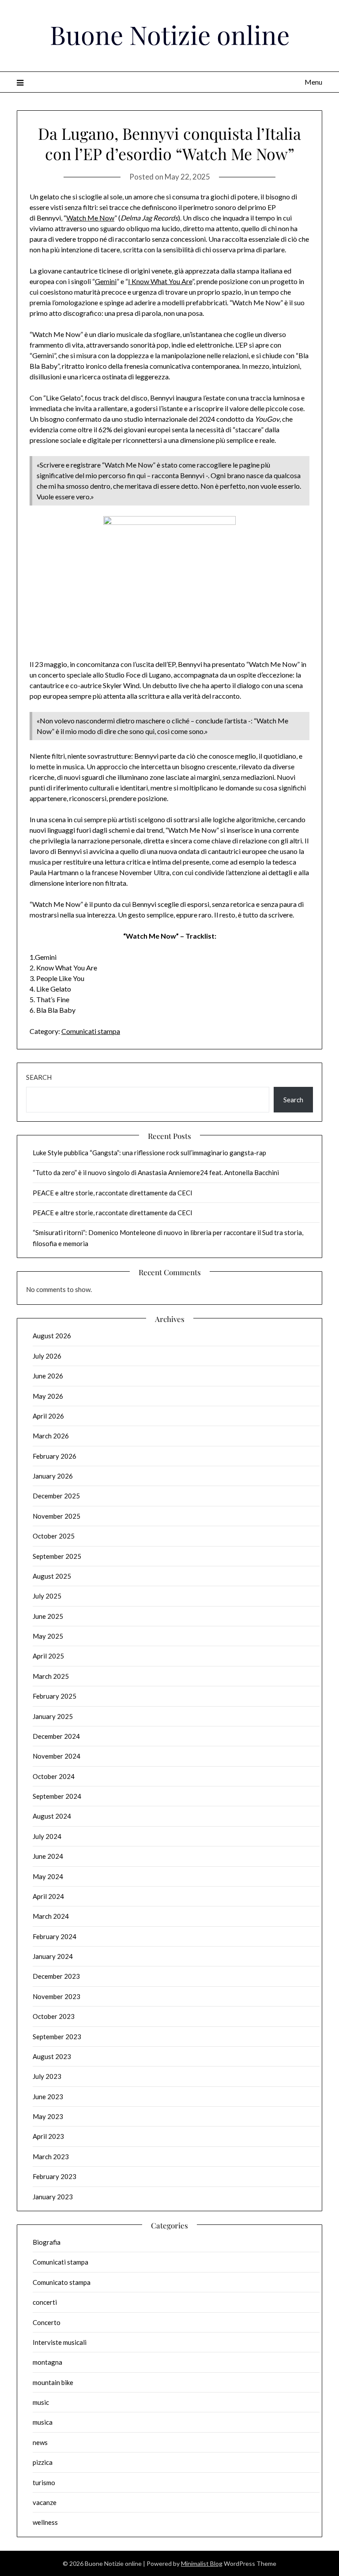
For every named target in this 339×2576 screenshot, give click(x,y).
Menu (313, 82)
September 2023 (57, 2037)
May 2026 (48, 1396)
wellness (45, 2522)
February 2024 (55, 1936)
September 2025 (57, 1556)
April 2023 (48, 2136)
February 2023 (55, 2176)
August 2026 (52, 1336)
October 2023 (54, 2016)
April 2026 (48, 1416)
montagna (47, 2362)
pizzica (43, 2462)
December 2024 (56, 1736)
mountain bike (53, 2382)
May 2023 (48, 2116)
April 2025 (48, 1656)
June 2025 (48, 1616)
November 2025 (56, 1516)
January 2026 (53, 1476)
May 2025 (48, 1636)
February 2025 (55, 1696)
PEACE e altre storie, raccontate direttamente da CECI (113, 1193)
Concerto (47, 2322)
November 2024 (56, 1756)
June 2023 (48, 2097)
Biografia (47, 2242)
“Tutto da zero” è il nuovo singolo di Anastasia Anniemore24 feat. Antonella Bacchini (156, 1172)
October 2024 (54, 1776)
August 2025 (52, 1576)
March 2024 (51, 1916)
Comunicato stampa (62, 2282)
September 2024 (57, 1796)
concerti (45, 2302)
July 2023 (47, 2076)
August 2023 (52, 2056)
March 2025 (51, 1676)
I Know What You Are (160, 281)
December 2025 (56, 1496)
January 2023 (53, 2197)
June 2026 (48, 1376)
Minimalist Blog (202, 2563)
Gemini (106, 281)
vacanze (45, 2502)
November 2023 (56, 1996)
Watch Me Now (90, 218)
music (41, 2402)
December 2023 (56, 1976)
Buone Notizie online (170, 34)
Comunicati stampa (91, 1031)
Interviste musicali (60, 2342)
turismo (44, 2482)
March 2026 (51, 1436)
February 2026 (55, 1456)
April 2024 (48, 1896)
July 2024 (47, 1836)
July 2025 (47, 1596)
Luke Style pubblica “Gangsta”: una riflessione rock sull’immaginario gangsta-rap (149, 1153)
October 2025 (54, 1536)
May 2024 (48, 1876)
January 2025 (53, 1716)
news (40, 2442)
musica (43, 2422)
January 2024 (53, 1956)
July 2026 (47, 1356)
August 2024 (52, 1816)
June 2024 (48, 1856)
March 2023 (51, 2157)
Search (39, 1077)
